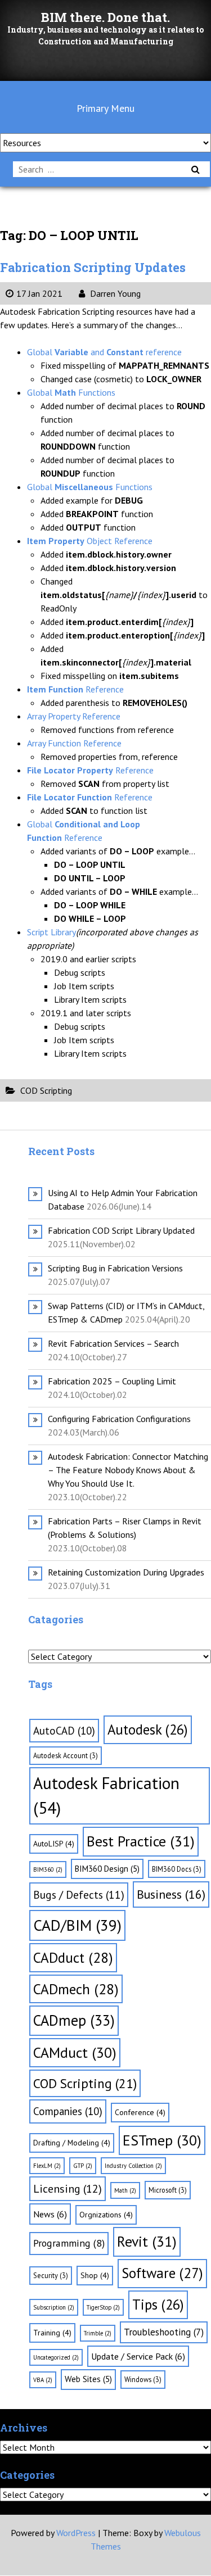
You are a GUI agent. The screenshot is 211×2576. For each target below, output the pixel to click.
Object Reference (90, 541)
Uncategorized (56, 2357)
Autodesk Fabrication (106, 1795)
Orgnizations (106, 2215)
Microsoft (168, 2190)
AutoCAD (64, 1731)
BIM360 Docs (177, 1869)
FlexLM (47, 2166)
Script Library (51, 932)
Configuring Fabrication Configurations (119, 1419)
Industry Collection (133, 2166)
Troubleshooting (164, 2332)
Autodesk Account (66, 1755)
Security (51, 2275)
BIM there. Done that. (105, 17)
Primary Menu (105, 108)
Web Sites (88, 2379)
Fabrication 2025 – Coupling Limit (112, 1381)
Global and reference (104, 352)
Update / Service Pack (138, 2356)
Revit (147, 2241)
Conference (140, 2112)
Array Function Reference (74, 743)
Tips (158, 2305)
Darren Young (114, 293)
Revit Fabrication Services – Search (113, 1343)
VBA (43, 2380)
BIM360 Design (107, 1869)
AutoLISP (54, 1844)
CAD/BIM (77, 1925)
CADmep (74, 2020)
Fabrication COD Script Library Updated (121, 1230)
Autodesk (148, 1730)
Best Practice (141, 1841)
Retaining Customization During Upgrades (126, 1572)
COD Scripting (46, 1090)
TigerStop (103, 2307)
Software (162, 2273)
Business (171, 1894)
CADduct (73, 1957)
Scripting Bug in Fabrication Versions (115, 1268)
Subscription (54, 2307)
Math (125, 2190)
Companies (68, 2111)
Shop (95, 2275)
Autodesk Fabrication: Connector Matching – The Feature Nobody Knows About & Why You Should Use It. (128, 1470)
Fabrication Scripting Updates (93, 267)
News (50, 2214)
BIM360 (48, 1869)
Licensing (68, 2189)
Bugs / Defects (79, 1894)
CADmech (76, 1989)
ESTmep (162, 2140)
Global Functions (71, 392)
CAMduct (75, 2052)
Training (52, 2333)
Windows (143, 2379)
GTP (83, 2166)
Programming (69, 2243)
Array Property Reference (74, 716)
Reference (75, 689)
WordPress (76, 2533)
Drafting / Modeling (72, 2143)
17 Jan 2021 (39, 293)
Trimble (98, 2333)
